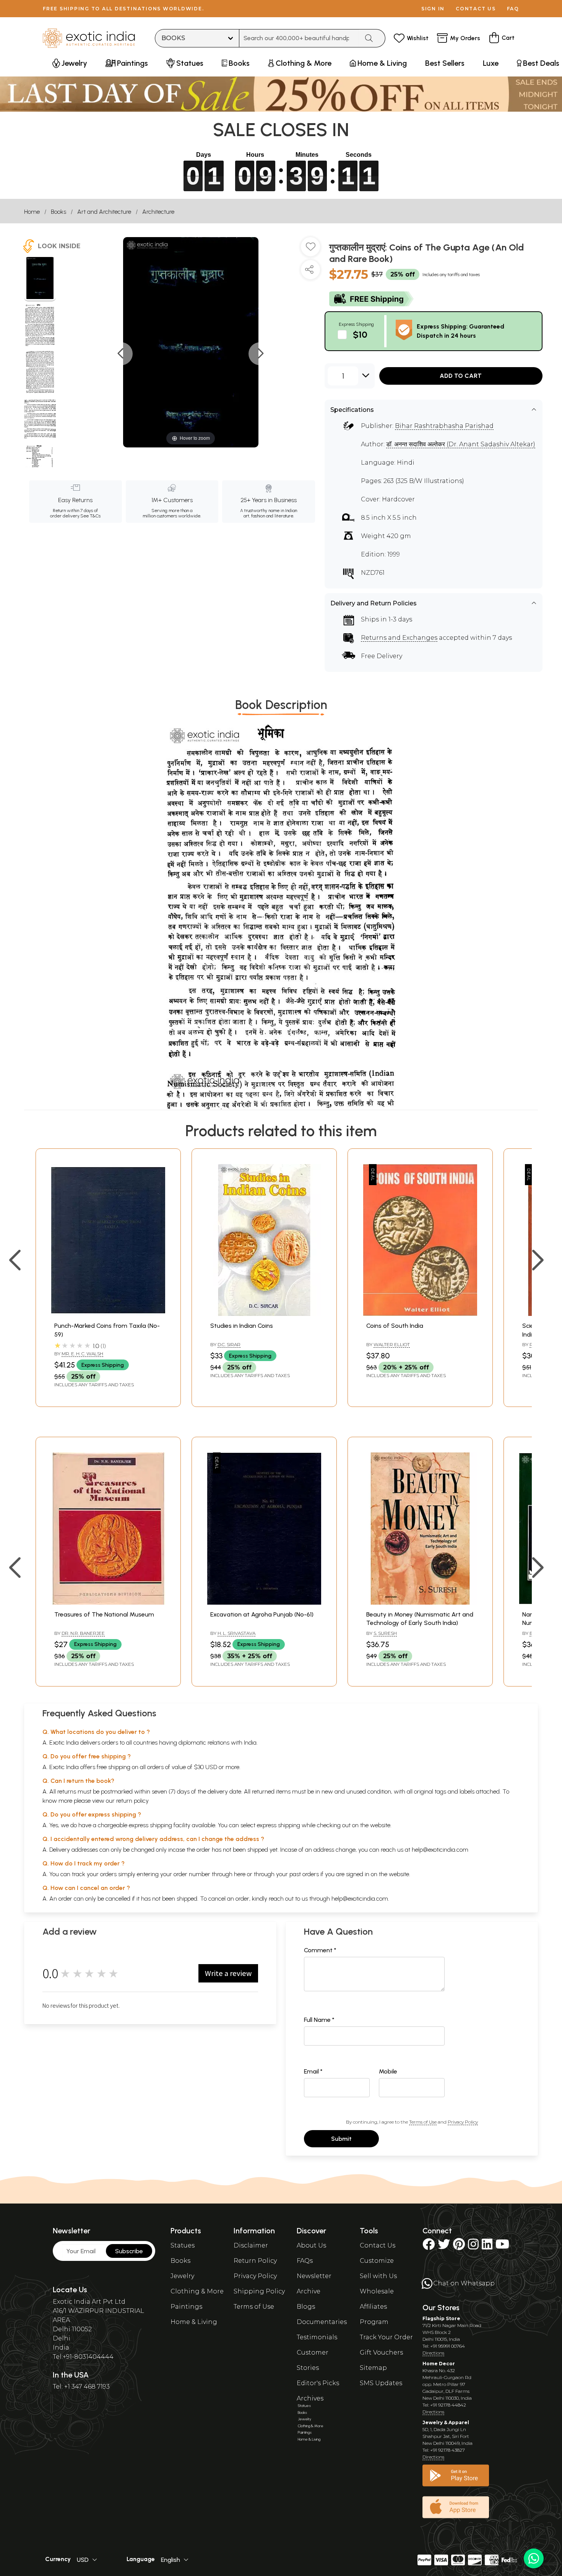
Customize (377, 2261)
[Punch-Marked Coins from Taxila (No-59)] (108, 1314)
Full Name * (319, 2020)
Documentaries (322, 2322)
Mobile (388, 2071)
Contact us (476, 9)
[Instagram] (473, 2247)
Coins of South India (395, 1326)
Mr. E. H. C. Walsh (82, 1354)
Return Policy (255, 2261)
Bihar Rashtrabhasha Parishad (444, 426)
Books (58, 212)
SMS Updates (381, 2383)
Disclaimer (251, 2245)
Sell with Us (378, 2276)
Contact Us (378, 2245)
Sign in (433, 9)
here (240, 1874)
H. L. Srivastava (236, 1633)
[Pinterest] (459, 2247)
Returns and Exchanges (399, 638)
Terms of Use (423, 2122)
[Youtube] (502, 2247)
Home (32, 212)
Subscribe (129, 2251)
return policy (132, 1801)
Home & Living (194, 2322)
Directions (433, 2353)
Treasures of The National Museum (104, 1614)
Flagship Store (441, 2318)
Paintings (186, 2307)
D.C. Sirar (229, 1344)
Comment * (320, 1950)
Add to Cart (461, 376)
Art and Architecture (104, 212)
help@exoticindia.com (440, 1850)
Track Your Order (386, 2337)
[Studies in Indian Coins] (264, 1314)
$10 (360, 334)
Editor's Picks (318, 2383)
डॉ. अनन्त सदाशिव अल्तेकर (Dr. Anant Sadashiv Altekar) (461, 444)
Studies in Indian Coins (242, 1326)
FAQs (305, 2261)
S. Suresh (385, 1633)
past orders (304, 1874)
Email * (313, 2071)
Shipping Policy (259, 2291)
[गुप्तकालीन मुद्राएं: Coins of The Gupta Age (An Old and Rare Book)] (40, 279)
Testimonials (317, 2337)
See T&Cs (90, 516)
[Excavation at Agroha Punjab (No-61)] (264, 1603)
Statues (183, 2245)
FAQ (513, 9)
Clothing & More (197, 2291)
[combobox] (299, 38)
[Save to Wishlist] (310, 250)
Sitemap (373, 2368)
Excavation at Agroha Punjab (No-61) (262, 1614)
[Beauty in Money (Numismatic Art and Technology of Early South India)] (420, 1603)
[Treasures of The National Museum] (108, 1603)
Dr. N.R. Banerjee (83, 1633)
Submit (341, 2139)
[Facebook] (429, 2247)
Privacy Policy (463, 2122)
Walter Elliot (392, 1344)
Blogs (306, 2307)
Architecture (158, 212)
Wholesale (377, 2291)
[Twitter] (444, 2247)
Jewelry (182, 2276)
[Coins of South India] (420, 1314)
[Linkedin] (487, 2247)
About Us (311, 2245)
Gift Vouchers (381, 2352)
